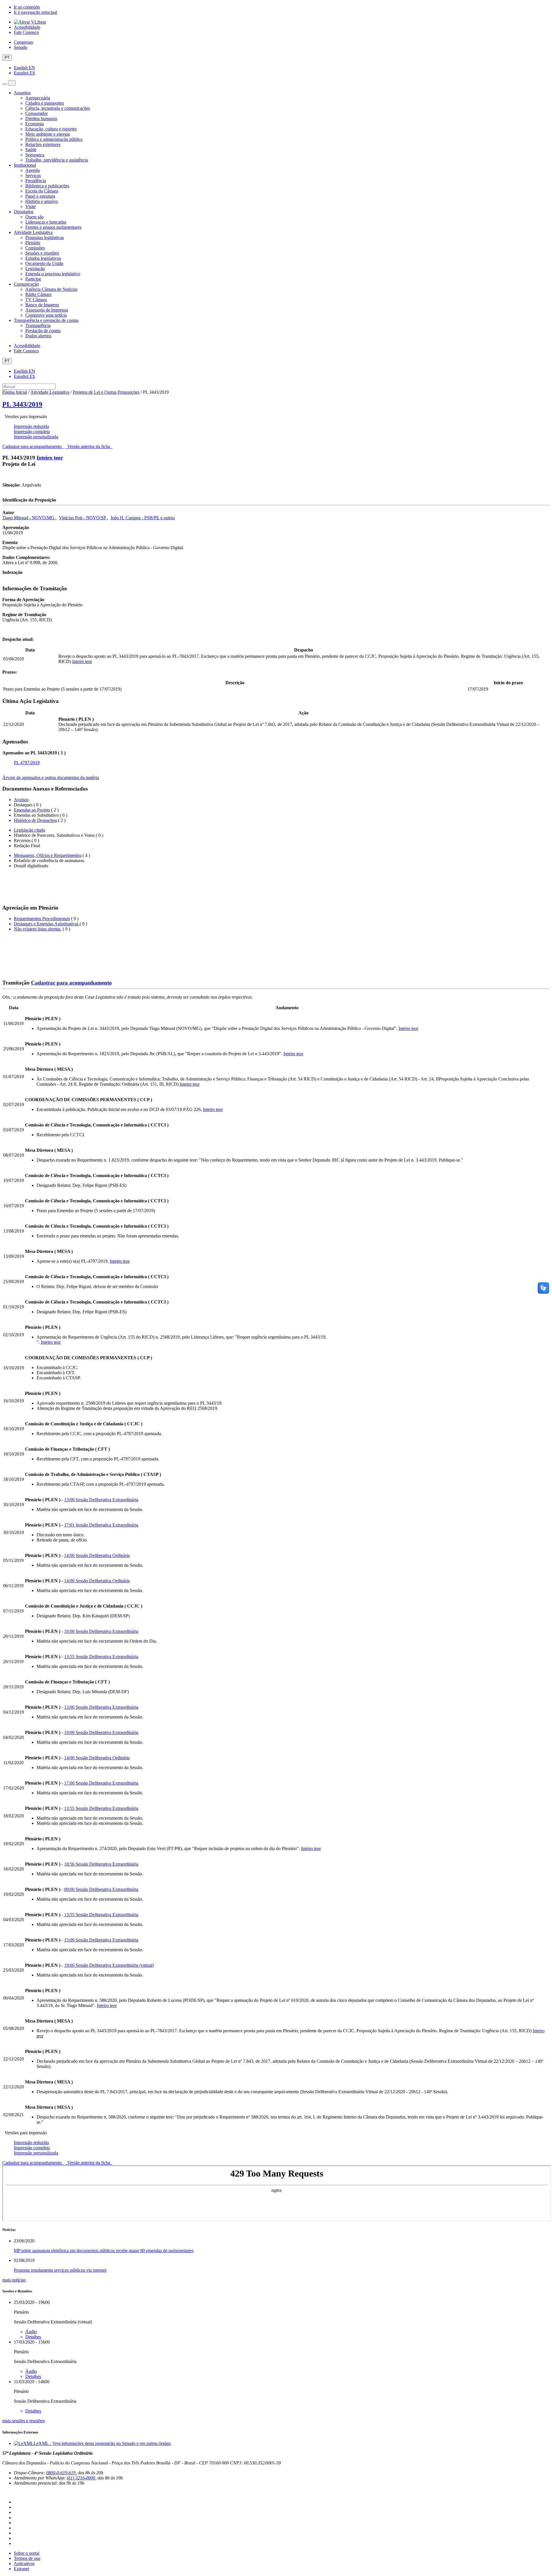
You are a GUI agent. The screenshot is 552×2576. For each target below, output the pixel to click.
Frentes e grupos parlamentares (53, 227)
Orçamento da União (44, 263)
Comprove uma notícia (46, 315)
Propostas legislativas (45, 238)
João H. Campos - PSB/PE (135, 518)
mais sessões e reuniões (23, 2421)
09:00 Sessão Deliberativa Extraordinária (101, 1889)
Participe (33, 279)
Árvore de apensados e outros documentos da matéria (51, 777)
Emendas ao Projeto (32, 810)
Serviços (33, 175)
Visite (30, 206)
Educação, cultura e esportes (51, 129)
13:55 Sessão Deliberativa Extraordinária (101, 1657)
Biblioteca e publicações (47, 186)
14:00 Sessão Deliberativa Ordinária (97, 1555)
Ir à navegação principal (36, 12)
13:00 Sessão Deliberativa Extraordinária (101, 1500)
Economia (34, 124)
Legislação (35, 269)
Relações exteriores (43, 144)
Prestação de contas (43, 331)
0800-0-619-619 (61, 2473)
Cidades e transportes (45, 103)
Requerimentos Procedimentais (42, 919)
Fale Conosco (26, 32)
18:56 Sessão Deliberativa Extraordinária (101, 1864)
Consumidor (37, 113)
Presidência (36, 181)
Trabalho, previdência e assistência (57, 160)
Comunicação (26, 284)
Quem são (34, 217)
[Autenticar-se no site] (4, 2493)
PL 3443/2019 (22, 404)
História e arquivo (42, 201)
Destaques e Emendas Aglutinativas (47, 924)
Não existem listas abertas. (38, 929)
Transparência (38, 325)
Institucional (25, 165)
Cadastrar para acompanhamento (33, 446)
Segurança (35, 155)
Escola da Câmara (42, 191)
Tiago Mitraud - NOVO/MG (29, 518)
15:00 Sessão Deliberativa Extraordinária (101, 1940)
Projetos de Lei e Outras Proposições (106, 392)
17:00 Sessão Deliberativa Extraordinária (101, 1783)
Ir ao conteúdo (27, 7)
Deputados (24, 212)
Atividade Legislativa (33, 232)
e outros (168, 518)
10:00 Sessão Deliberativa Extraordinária (101, 1631)
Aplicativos (24, 2563)
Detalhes (33, 2337)
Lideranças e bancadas (46, 222)
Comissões (35, 248)
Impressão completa (32, 431)
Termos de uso (27, 2558)
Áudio (31, 2332)
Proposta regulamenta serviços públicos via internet (60, 2270)
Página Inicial (15, 392)
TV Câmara (36, 300)
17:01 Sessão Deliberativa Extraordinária (101, 1525)
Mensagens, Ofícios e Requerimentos (48, 855)
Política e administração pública (54, 139)
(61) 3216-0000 (81, 2478)
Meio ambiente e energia (48, 134)
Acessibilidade (27, 27)
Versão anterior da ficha (89, 446)
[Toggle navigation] (5, 84)
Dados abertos (38, 336)
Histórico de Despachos (35, 820)
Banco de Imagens (42, 305)
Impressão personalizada (36, 437)
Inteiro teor (50, 458)
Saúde (31, 150)
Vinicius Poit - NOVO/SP (83, 518)
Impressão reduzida (31, 426)
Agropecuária (38, 98)
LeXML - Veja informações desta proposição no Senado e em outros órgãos (102, 2443)
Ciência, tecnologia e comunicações (58, 108)
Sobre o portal (27, 2553)
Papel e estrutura (40, 196)
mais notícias (14, 2280)
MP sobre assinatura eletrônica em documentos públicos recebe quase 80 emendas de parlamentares (104, 2251)
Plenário (33, 243)
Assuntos (22, 93)
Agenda (32, 170)
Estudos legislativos (43, 258)
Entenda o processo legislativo (53, 274)
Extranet (21, 2569)
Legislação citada (29, 830)
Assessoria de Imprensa (47, 310)
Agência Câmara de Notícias (51, 289)
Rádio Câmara (38, 294)
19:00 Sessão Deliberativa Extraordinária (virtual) (109, 1965)
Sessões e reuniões (42, 253)
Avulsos (21, 800)
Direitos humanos (41, 119)
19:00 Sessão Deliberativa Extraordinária (101, 1732)
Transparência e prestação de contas (46, 320)
